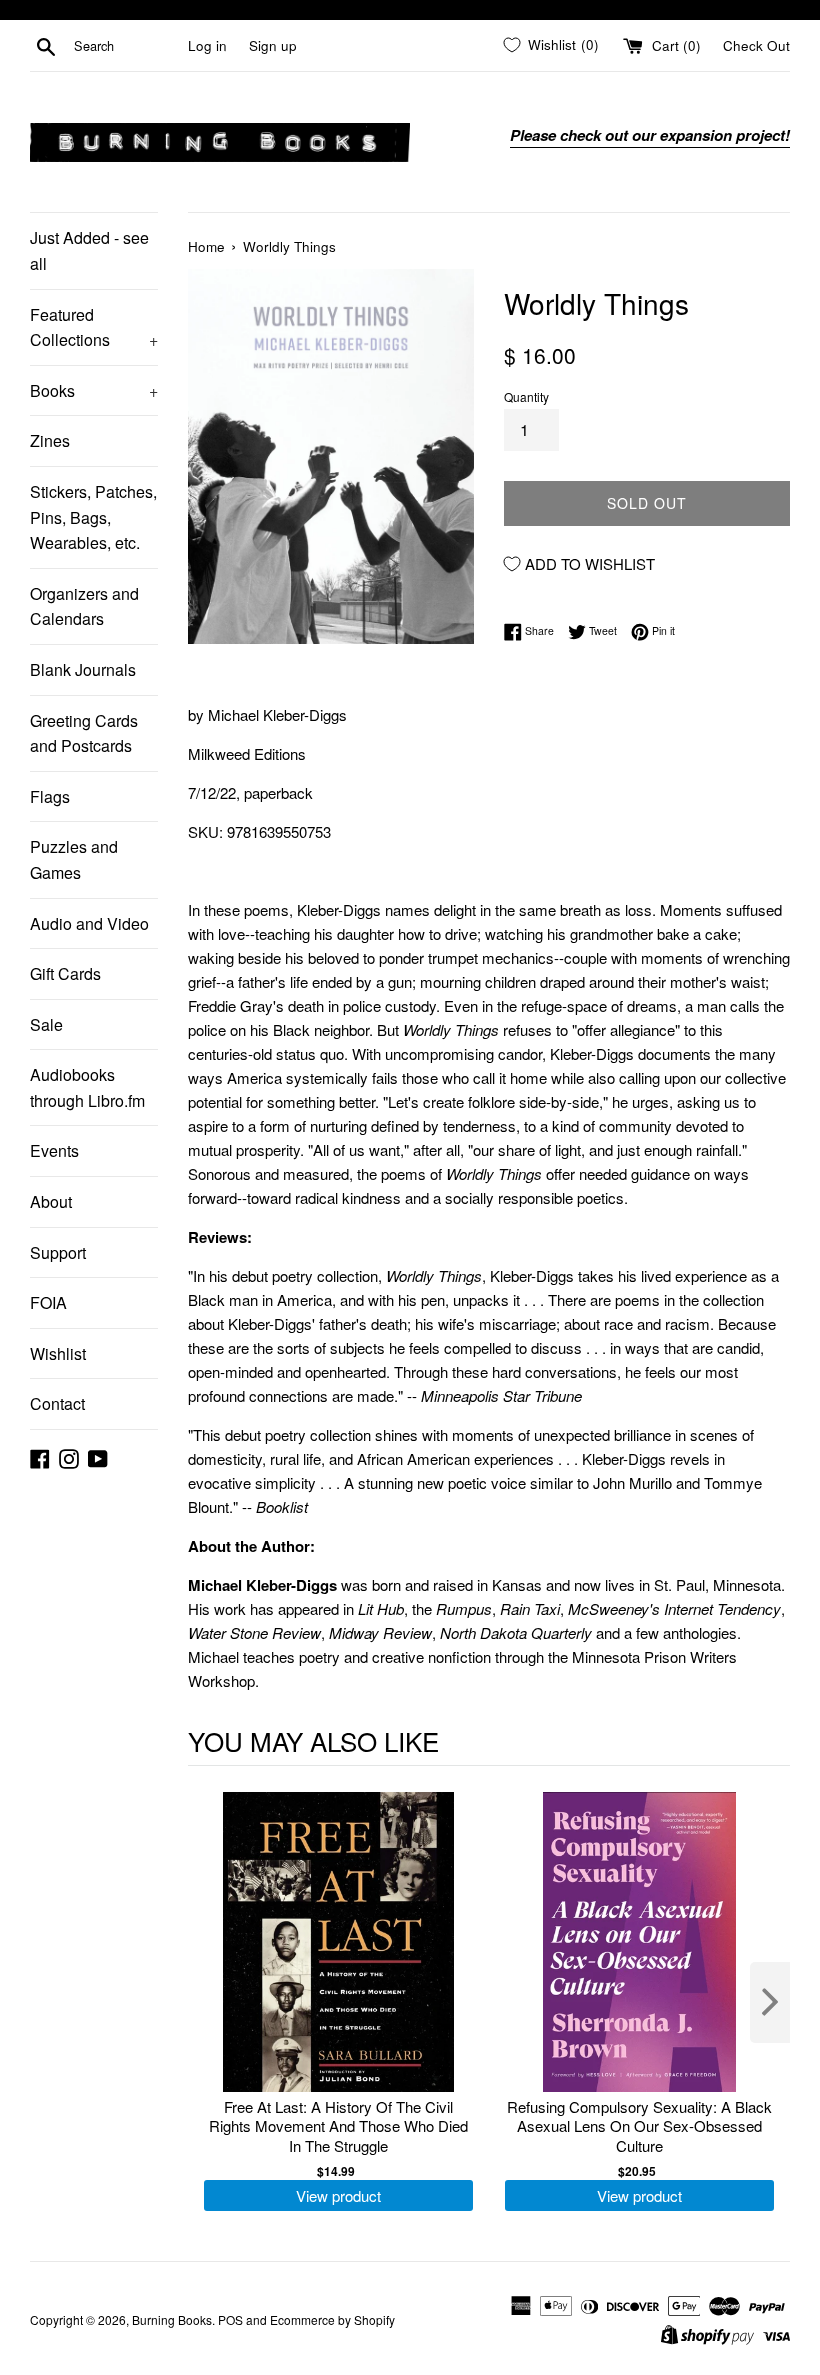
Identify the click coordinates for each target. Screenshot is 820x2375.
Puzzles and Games (74, 859)
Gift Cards (65, 973)
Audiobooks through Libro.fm (87, 1087)
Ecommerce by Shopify (332, 2319)
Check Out (756, 45)
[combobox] (127, 46)
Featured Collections (94, 327)
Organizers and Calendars (84, 606)
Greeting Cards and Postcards (84, 733)
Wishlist (58, 1353)
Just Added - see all (89, 250)
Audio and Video (89, 923)
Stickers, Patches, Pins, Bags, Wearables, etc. (93, 517)
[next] (770, 2002)
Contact (57, 1403)
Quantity (526, 396)
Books (94, 390)
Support (58, 1252)
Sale (46, 1024)
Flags (50, 796)
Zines (50, 440)
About (51, 1201)
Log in (207, 45)
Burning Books (172, 2319)
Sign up (273, 45)
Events (54, 1150)
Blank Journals (83, 669)
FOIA (48, 1302)
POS (230, 2319)
